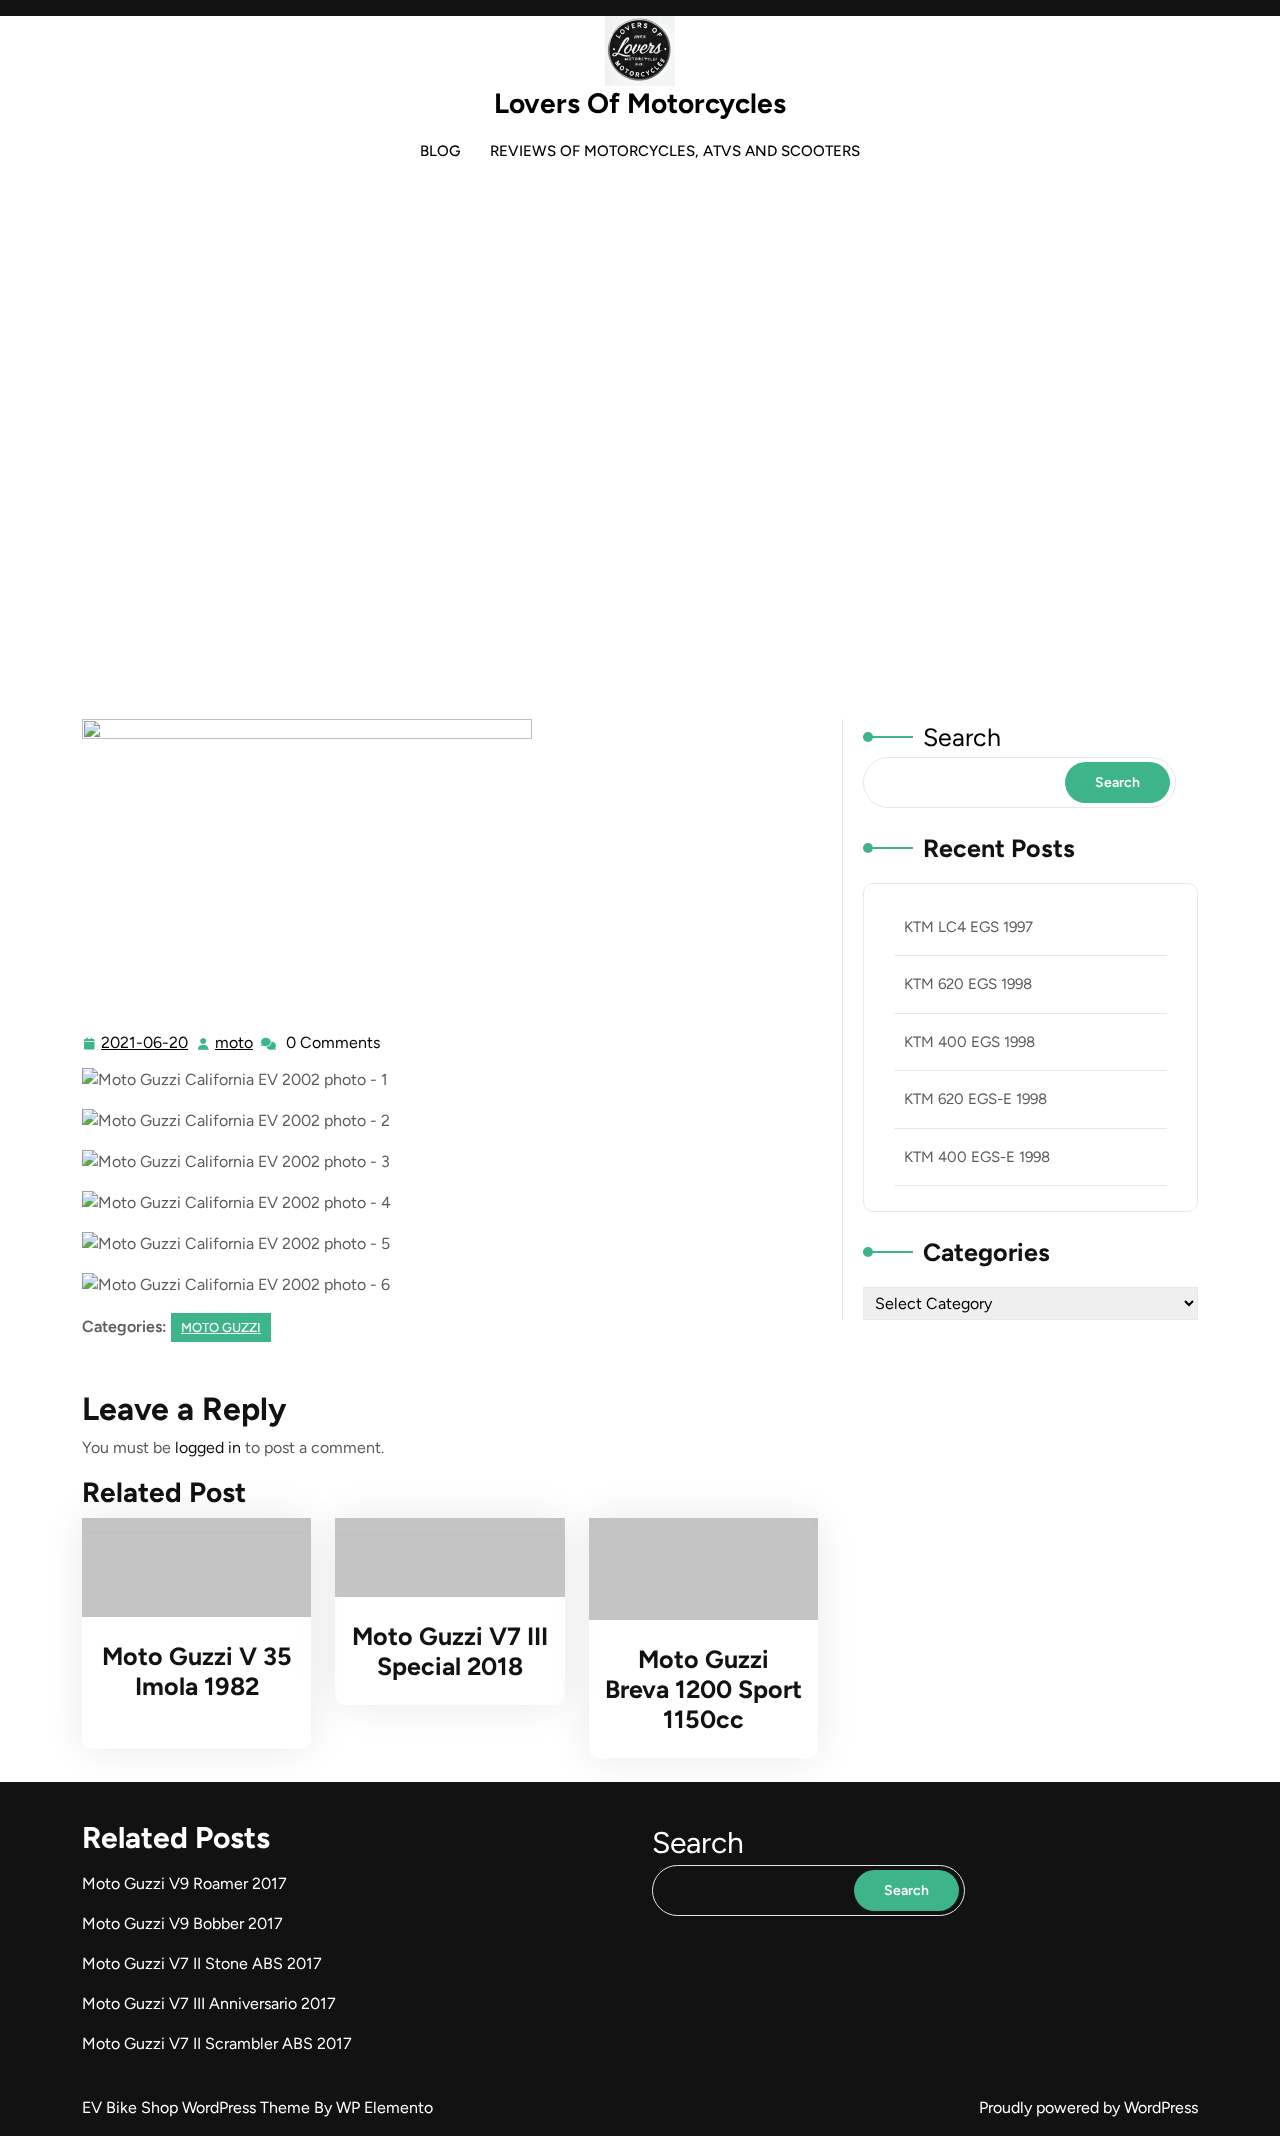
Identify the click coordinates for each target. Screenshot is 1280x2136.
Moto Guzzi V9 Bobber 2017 (182, 1923)
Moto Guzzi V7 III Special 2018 (450, 1651)
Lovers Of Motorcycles (640, 103)
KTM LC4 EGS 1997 (968, 927)
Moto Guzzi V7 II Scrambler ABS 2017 (217, 2043)
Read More (188, 1567)
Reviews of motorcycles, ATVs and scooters (675, 151)
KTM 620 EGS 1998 (968, 984)
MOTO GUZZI (610, 482)
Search (962, 737)
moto (235, 1043)
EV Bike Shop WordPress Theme (198, 2107)
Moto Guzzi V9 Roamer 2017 (184, 1883)
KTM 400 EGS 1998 (969, 1042)
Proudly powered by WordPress (1088, 2107)
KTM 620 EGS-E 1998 (975, 1099)
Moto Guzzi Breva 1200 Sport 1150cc (703, 1689)
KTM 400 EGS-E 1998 (977, 1157)
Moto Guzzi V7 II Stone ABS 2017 (202, 1963)
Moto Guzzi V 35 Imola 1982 (197, 1671)
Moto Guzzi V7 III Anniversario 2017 (209, 2003)
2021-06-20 (145, 1045)
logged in (208, 1447)
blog (440, 151)
